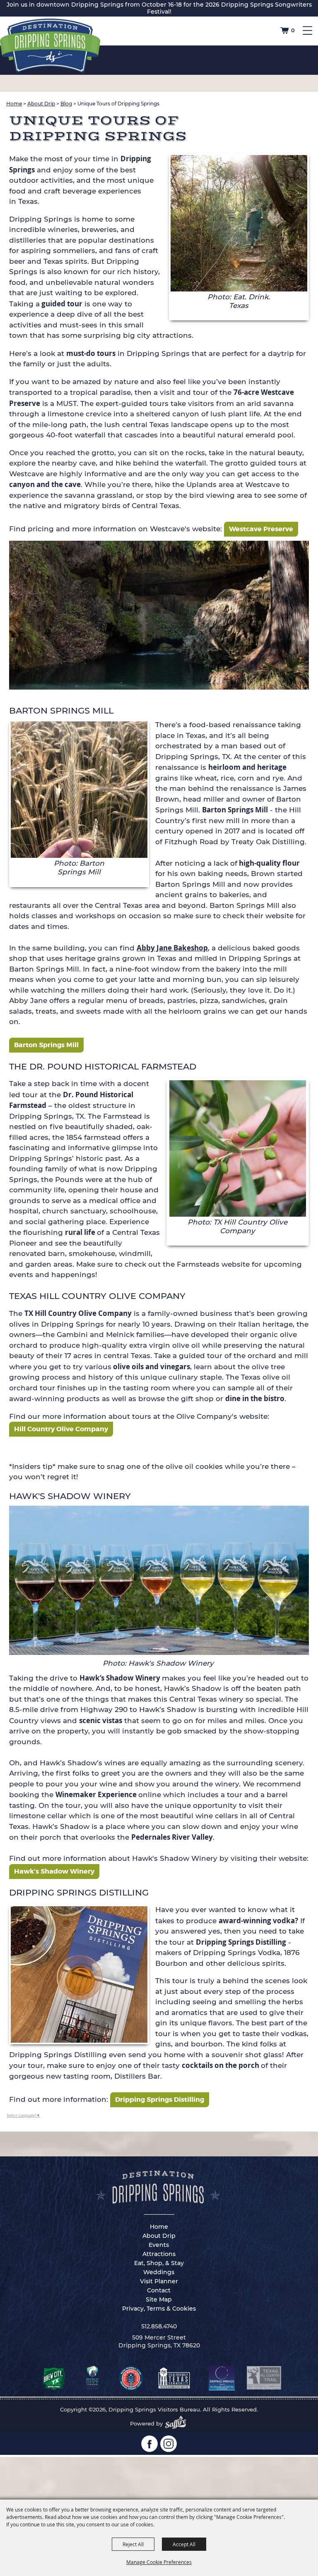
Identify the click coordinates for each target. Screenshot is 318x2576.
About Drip (41, 104)
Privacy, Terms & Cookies (159, 2309)
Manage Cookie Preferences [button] (159, 2562)
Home (14, 104)
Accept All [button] (184, 2544)
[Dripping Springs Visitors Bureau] (50, 46)
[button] (239, 237)
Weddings (159, 2272)
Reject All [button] (133, 2544)
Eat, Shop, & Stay (159, 2263)
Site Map (159, 2299)
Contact (159, 2290)
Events (159, 2245)
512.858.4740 (159, 2326)
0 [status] (293, 30)
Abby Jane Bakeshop (172, 948)
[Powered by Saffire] (178, 2423)
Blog (66, 104)
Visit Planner (159, 2281)
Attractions (159, 2254)
